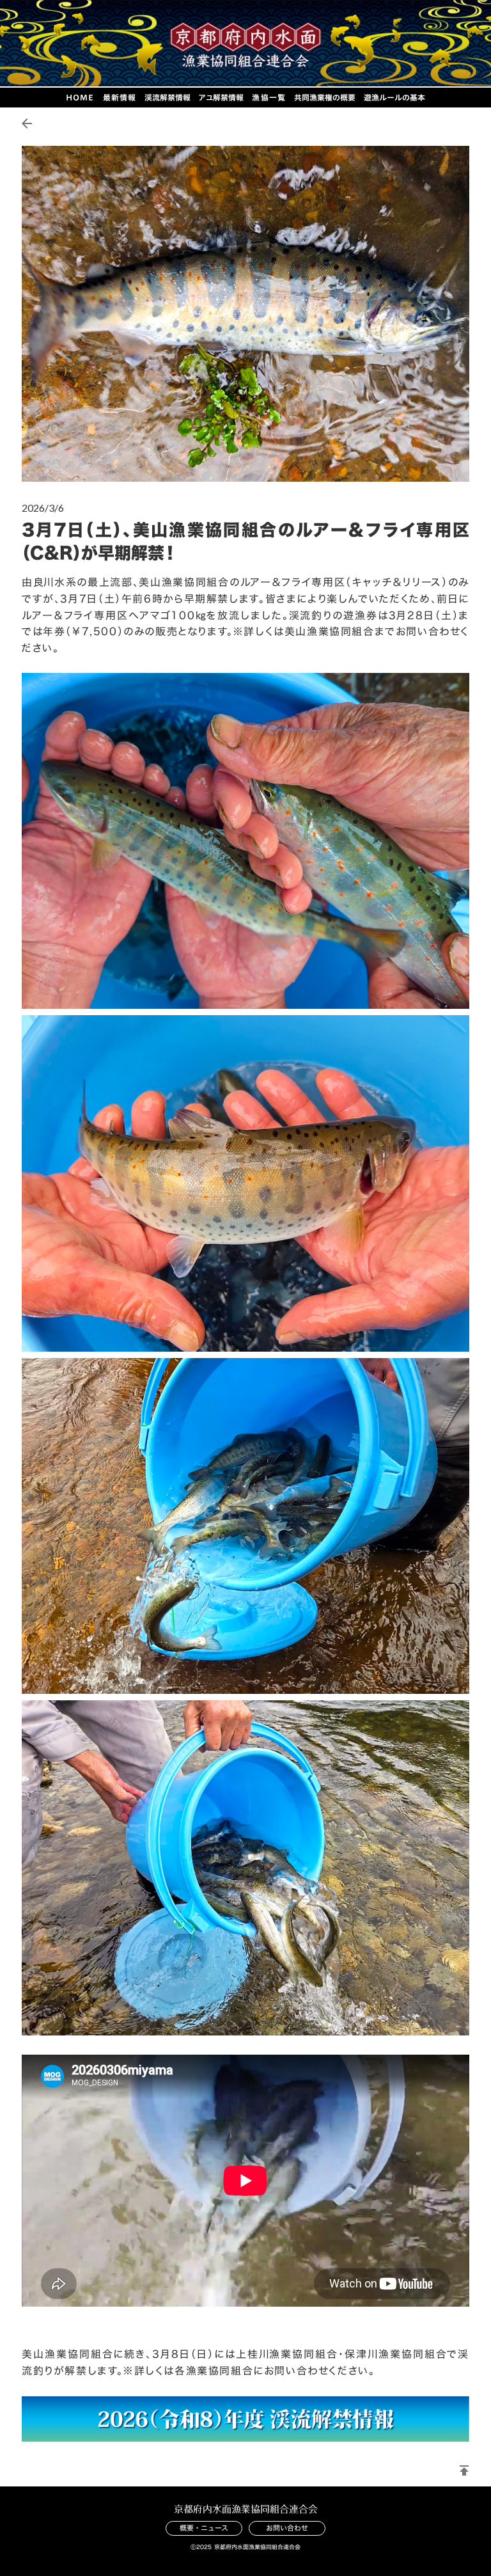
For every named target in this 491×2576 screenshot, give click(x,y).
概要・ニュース (204, 2528)
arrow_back (27, 123)
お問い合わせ (287, 2528)
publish (464, 2470)
